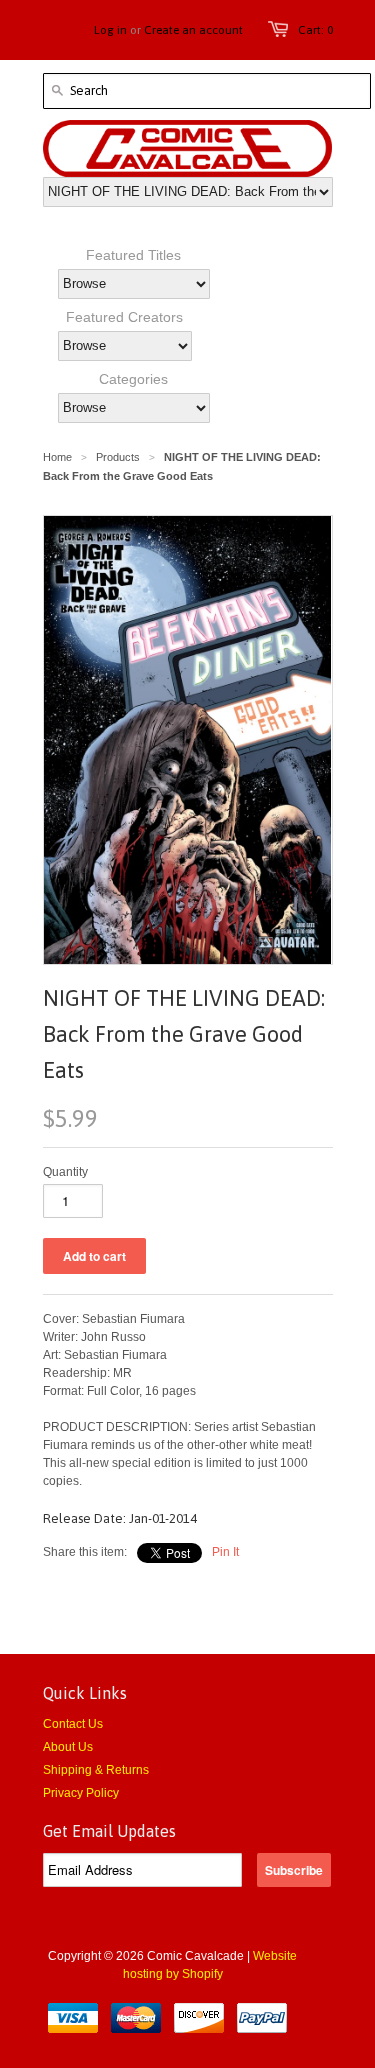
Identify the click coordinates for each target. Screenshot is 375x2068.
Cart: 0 (315, 30)
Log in (110, 30)
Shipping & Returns (96, 1770)
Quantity (65, 1172)
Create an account (193, 30)
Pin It (225, 1552)
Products (118, 457)
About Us (68, 1747)
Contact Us (73, 1724)
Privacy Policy (81, 1793)
